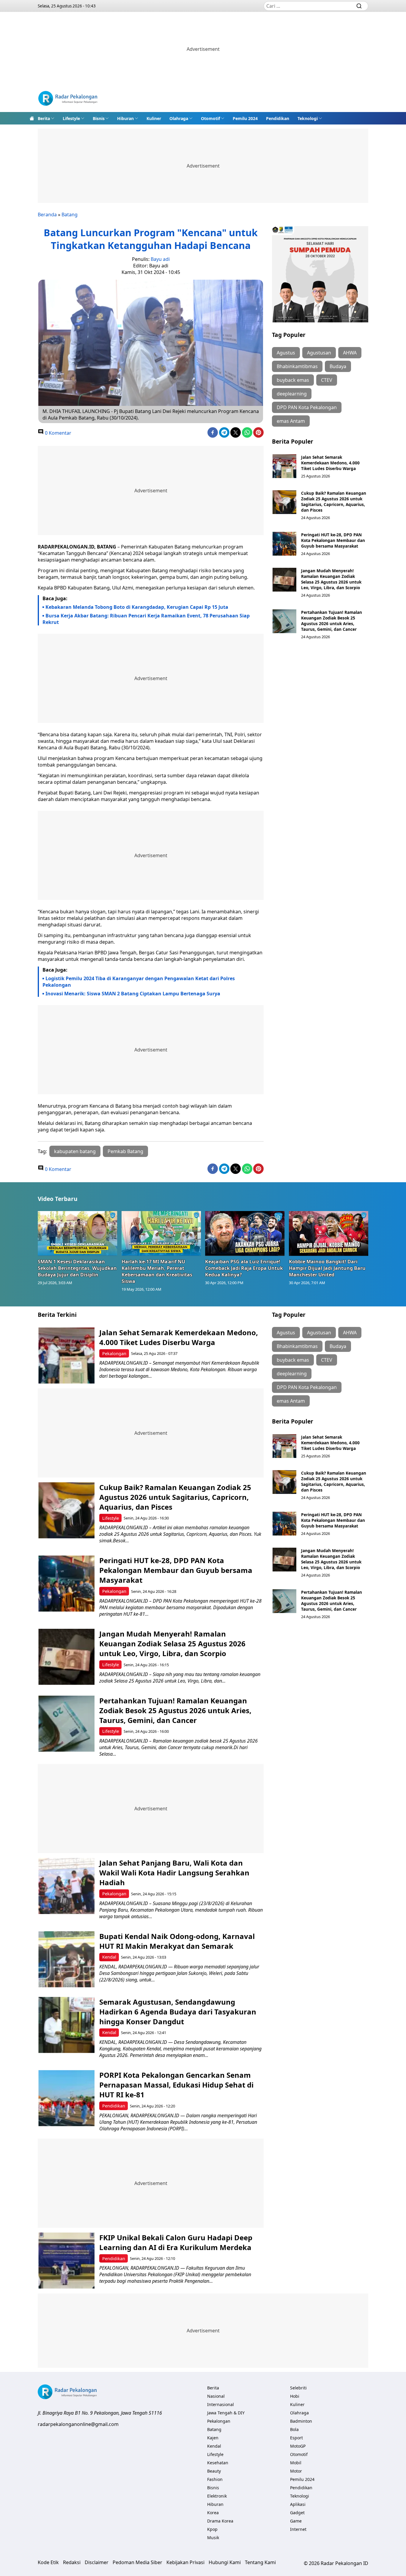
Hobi (295, 2396)
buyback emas (293, 380)
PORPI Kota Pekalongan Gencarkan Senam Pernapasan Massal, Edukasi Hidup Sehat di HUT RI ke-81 (176, 2085)
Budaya (338, 366)
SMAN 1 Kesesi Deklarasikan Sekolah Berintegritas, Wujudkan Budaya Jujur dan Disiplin (77, 1268)
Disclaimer (97, 2562)
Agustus (286, 353)
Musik (213, 2538)
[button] (46, 118)
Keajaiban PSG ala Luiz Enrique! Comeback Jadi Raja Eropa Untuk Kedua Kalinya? (244, 1268)
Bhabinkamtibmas (297, 366)
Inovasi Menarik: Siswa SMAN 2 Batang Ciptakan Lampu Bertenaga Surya (133, 994)
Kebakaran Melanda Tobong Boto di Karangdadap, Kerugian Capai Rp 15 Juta (137, 607)
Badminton (301, 2421)
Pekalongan (114, 1354)
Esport (296, 2438)
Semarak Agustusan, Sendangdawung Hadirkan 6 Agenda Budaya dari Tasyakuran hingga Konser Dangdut (178, 2012)
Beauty (214, 2471)
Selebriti (298, 2388)
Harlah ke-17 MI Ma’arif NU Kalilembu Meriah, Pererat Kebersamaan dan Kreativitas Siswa (157, 1271)
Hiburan (125, 118)
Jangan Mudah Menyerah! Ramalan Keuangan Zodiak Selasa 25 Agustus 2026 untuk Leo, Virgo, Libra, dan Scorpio (331, 579)
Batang (70, 215)
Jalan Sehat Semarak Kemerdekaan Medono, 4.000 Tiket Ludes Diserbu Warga (330, 463)
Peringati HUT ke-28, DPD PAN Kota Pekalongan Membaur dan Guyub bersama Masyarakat (333, 540)
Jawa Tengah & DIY (226, 2413)
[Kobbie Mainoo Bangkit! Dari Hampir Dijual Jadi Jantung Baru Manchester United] (329, 1233)
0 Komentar (58, 433)
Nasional (216, 2396)
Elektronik (217, 2496)
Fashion (215, 2479)
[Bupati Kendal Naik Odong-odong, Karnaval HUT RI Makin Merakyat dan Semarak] (66, 1959)
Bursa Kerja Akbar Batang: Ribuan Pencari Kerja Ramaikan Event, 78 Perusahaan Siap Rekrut (146, 619)
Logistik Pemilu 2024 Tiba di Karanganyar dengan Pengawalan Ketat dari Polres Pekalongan (139, 982)
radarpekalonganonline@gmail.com (78, 2424)
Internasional (221, 2404)
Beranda (47, 215)
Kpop (212, 2529)
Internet (298, 2529)
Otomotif (210, 118)
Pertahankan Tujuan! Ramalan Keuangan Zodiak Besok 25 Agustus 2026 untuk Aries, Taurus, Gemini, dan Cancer (332, 621)
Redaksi (72, 2562)
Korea (213, 2513)
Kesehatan (218, 2463)
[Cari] (359, 6)
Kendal (109, 1957)
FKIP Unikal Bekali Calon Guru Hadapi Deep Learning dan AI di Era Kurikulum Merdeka (176, 2242)
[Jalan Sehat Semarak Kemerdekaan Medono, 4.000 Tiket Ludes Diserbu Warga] (284, 466)
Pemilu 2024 (245, 118)
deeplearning (292, 394)
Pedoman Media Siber (137, 2562)
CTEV (327, 380)
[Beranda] (32, 118)
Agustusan (319, 353)
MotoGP (298, 2446)
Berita (44, 118)
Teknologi (308, 118)
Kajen (213, 2438)
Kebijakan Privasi (185, 2562)
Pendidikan (278, 118)
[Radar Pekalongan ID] (68, 99)
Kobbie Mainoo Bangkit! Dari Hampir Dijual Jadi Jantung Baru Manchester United (327, 1268)
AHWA (350, 353)
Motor (296, 2471)
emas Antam (291, 421)
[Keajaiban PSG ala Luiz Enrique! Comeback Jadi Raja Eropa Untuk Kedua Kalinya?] (245, 1233)
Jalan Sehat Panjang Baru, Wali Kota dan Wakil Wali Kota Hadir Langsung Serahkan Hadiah (174, 1873)
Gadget (297, 2513)
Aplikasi (298, 2504)
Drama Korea (220, 2521)
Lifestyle (71, 118)
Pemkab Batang (125, 1151)
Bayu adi (160, 259)
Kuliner (154, 118)
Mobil (296, 2463)
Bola (294, 2429)
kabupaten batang (75, 1151)
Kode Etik (48, 2562)
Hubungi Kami (225, 2562)
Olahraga (179, 118)
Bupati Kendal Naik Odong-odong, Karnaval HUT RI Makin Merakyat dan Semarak (177, 1941)
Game (296, 2521)
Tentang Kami (260, 2562)
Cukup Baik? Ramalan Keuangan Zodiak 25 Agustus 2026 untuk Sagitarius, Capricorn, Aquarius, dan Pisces (334, 502)
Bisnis (99, 118)
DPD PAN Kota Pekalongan (307, 407)
